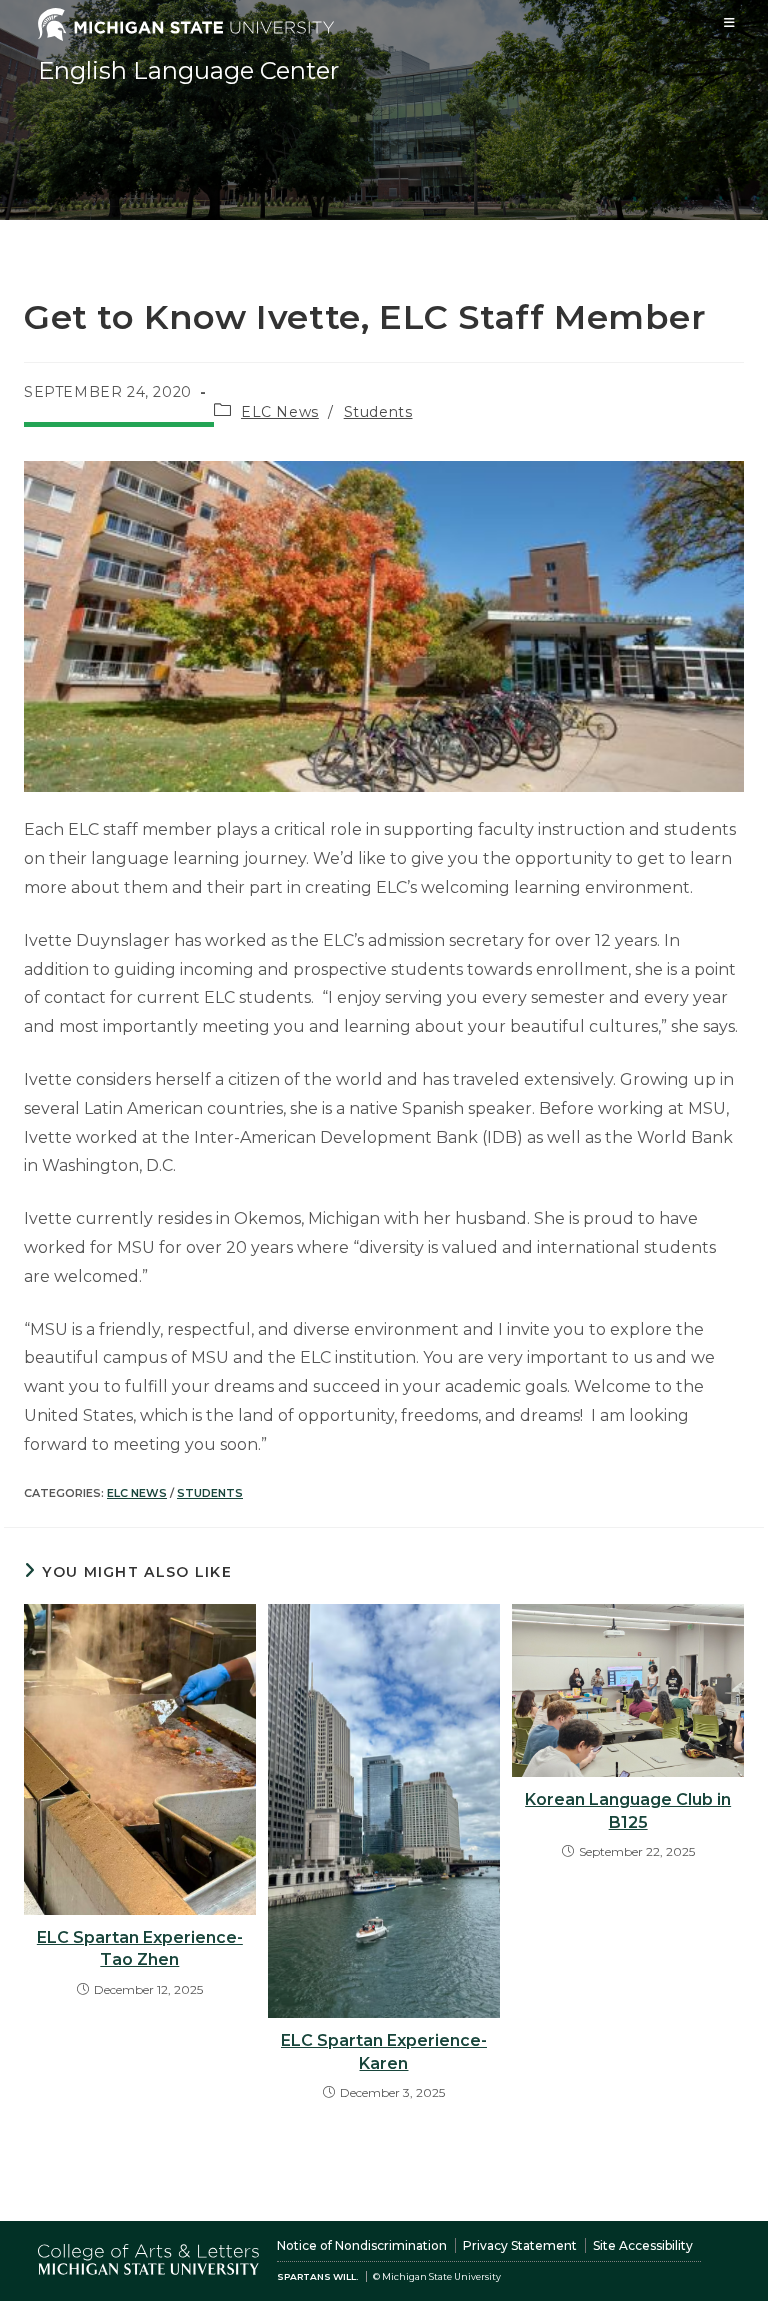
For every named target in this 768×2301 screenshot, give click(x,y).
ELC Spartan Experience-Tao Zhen (140, 1948)
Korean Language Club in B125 (628, 1810)
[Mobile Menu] (730, 22)
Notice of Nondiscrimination (362, 2245)
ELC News (280, 412)
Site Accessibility (643, 2245)
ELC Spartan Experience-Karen (384, 2051)
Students (378, 412)
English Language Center (188, 70)
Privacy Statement (520, 2245)
